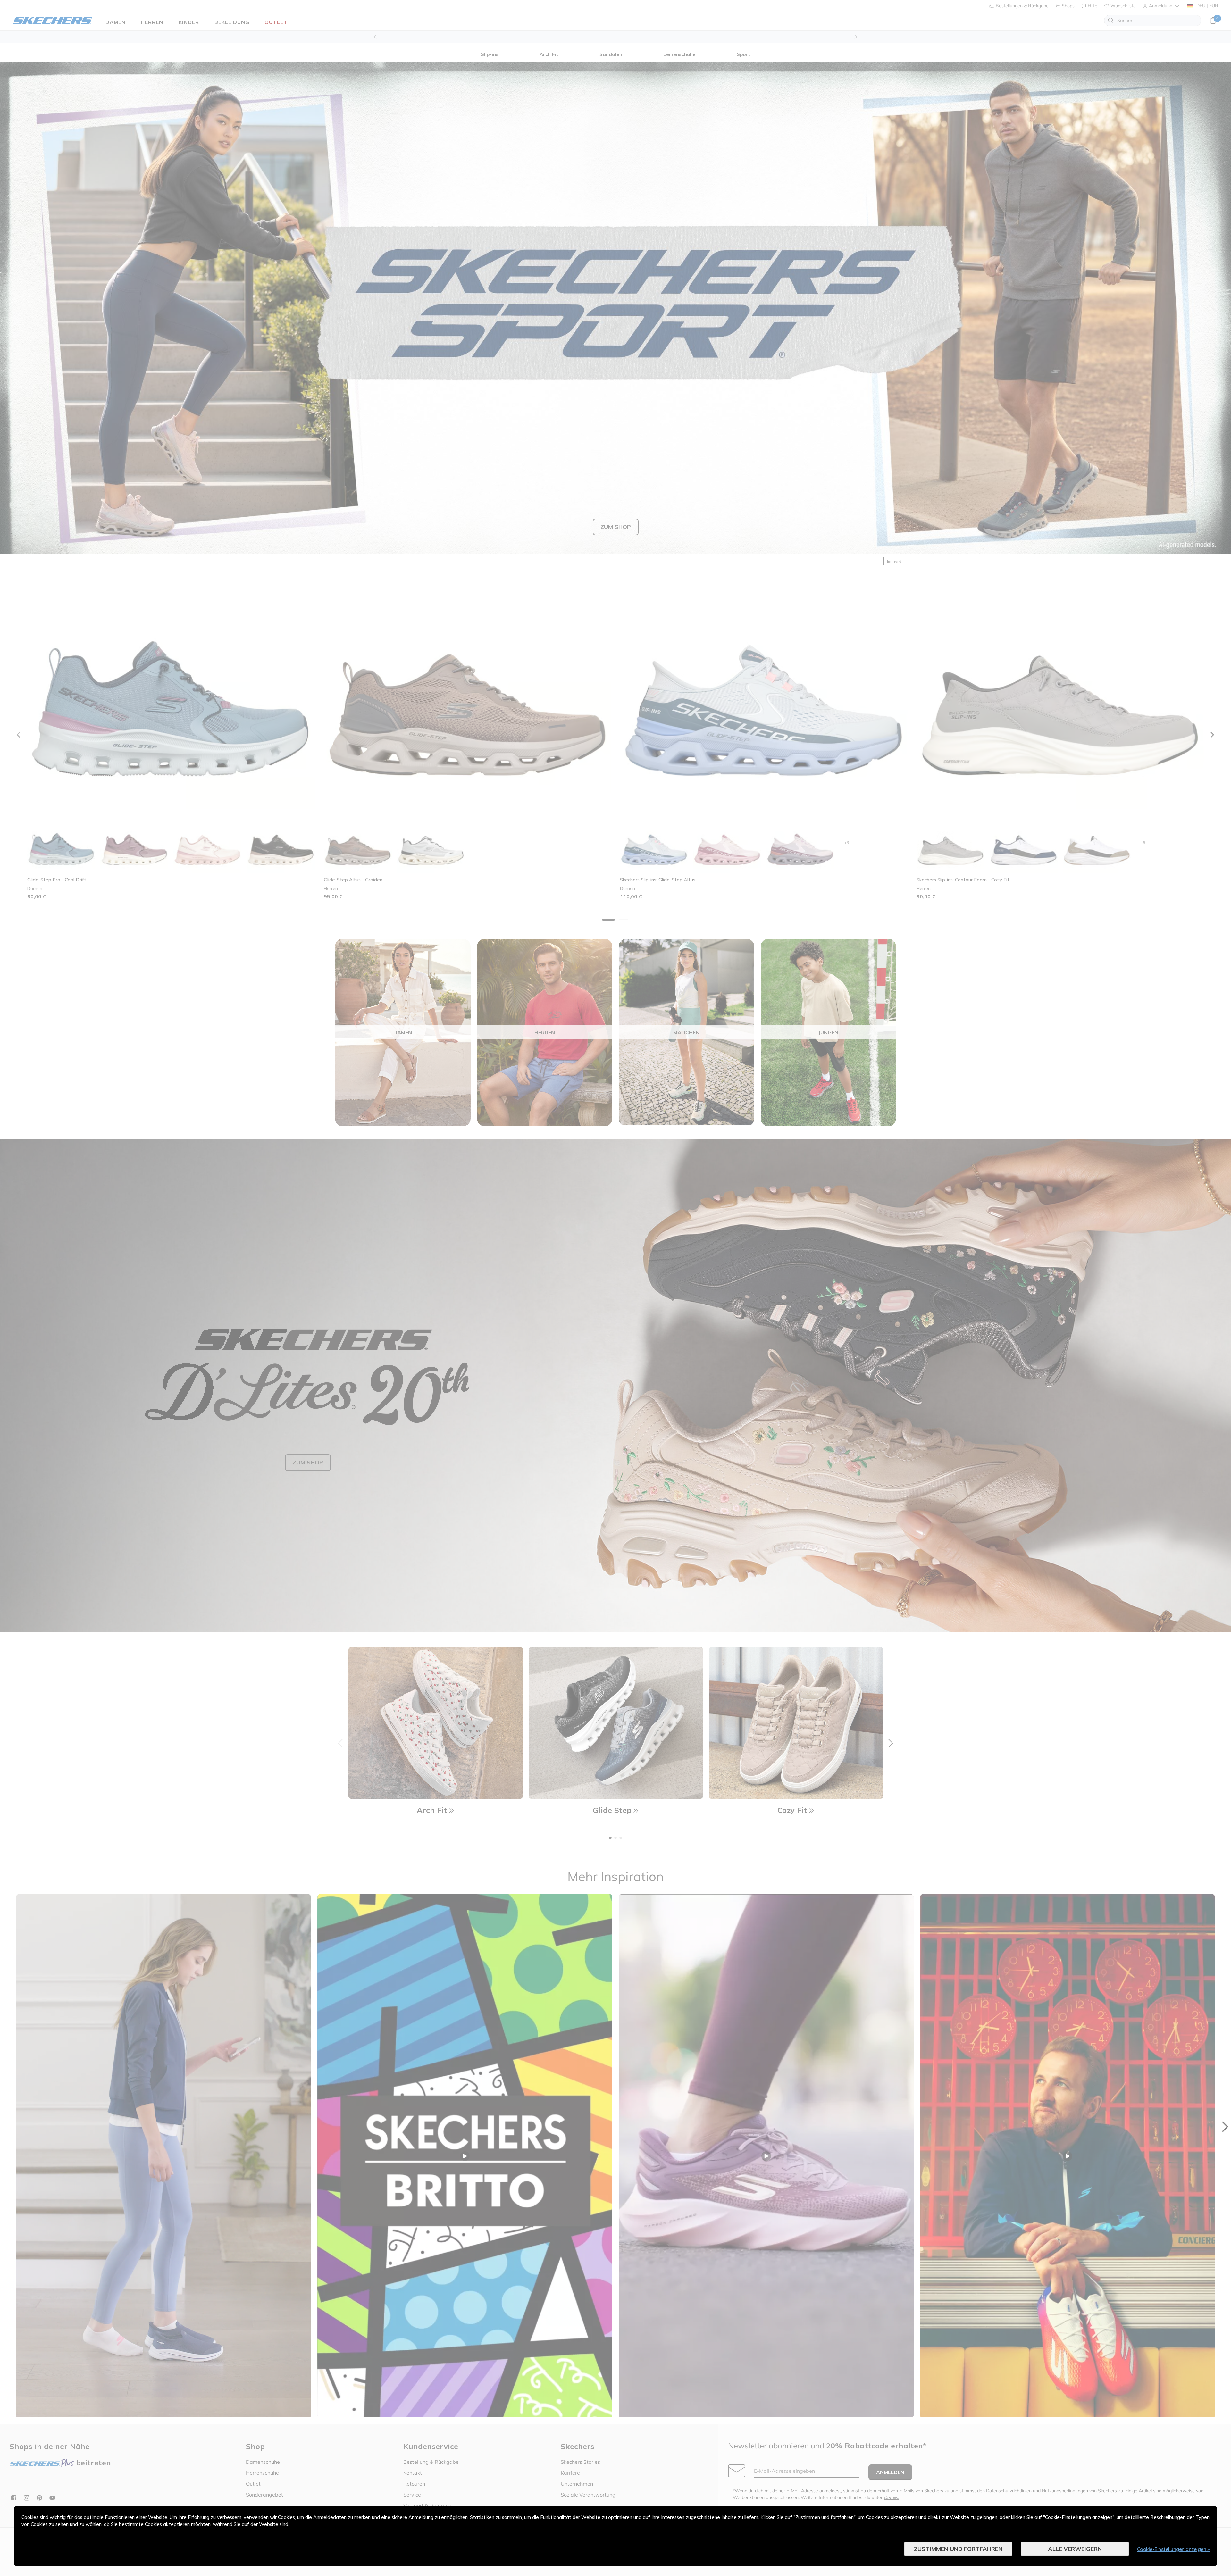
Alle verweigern (1075, 2549)
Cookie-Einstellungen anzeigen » (1173, 2549)
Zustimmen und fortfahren (958, 2549)
